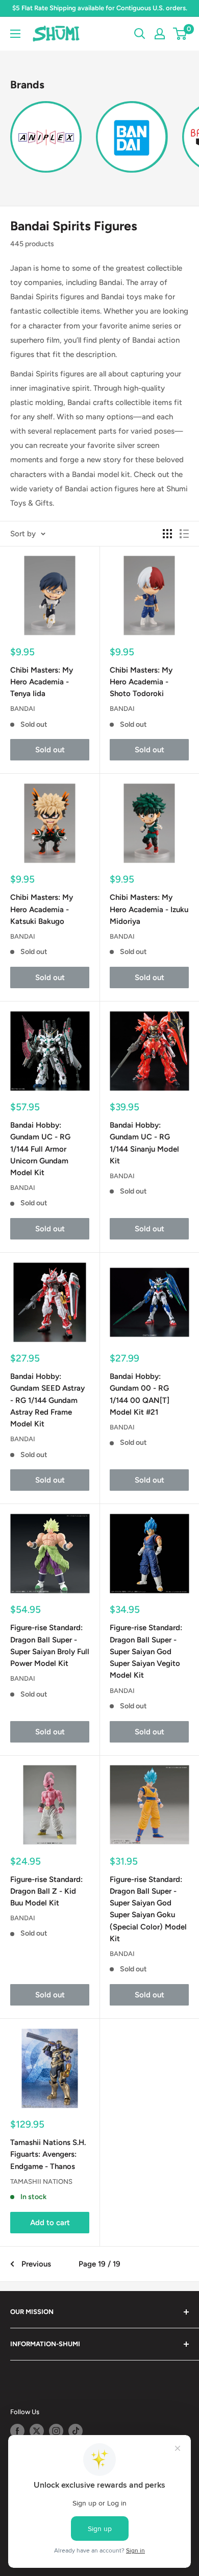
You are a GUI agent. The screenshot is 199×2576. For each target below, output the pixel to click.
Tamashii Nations (41, 2181)
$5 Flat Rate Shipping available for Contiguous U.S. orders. (100, 8)
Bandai (23, 709)
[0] (180, 34)
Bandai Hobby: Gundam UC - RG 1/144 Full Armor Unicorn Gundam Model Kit (40, 1149)
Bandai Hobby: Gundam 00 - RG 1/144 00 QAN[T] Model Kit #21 (140, 1394)
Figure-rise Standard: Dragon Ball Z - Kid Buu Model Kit (46, 1891)
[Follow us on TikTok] (76, 2431)
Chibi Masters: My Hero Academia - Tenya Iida (42, 682)
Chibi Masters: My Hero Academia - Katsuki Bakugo (42, 909)
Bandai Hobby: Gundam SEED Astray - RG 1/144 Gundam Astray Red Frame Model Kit (47, 1400)
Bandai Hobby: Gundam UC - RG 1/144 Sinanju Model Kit (144, 1143)
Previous (36, 2264)
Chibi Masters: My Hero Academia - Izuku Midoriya (149, 909)
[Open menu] (15, 34)
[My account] (160, 34)
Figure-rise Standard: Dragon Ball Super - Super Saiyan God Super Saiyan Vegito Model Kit (146, 1651)
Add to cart (50, 2223)
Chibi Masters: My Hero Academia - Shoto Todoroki (141, 682)
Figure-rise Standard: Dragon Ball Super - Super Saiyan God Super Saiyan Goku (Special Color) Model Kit (148, 1909)
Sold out (50, 750)
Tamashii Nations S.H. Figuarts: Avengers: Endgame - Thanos (48, 2154)
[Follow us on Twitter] (37, 2431)
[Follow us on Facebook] (17, 2431)
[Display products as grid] (167, 534)
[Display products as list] (184, 534)
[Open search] (140, 34)
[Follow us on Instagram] (56, 2431)
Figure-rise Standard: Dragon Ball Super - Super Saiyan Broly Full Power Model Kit (50, 1645)
